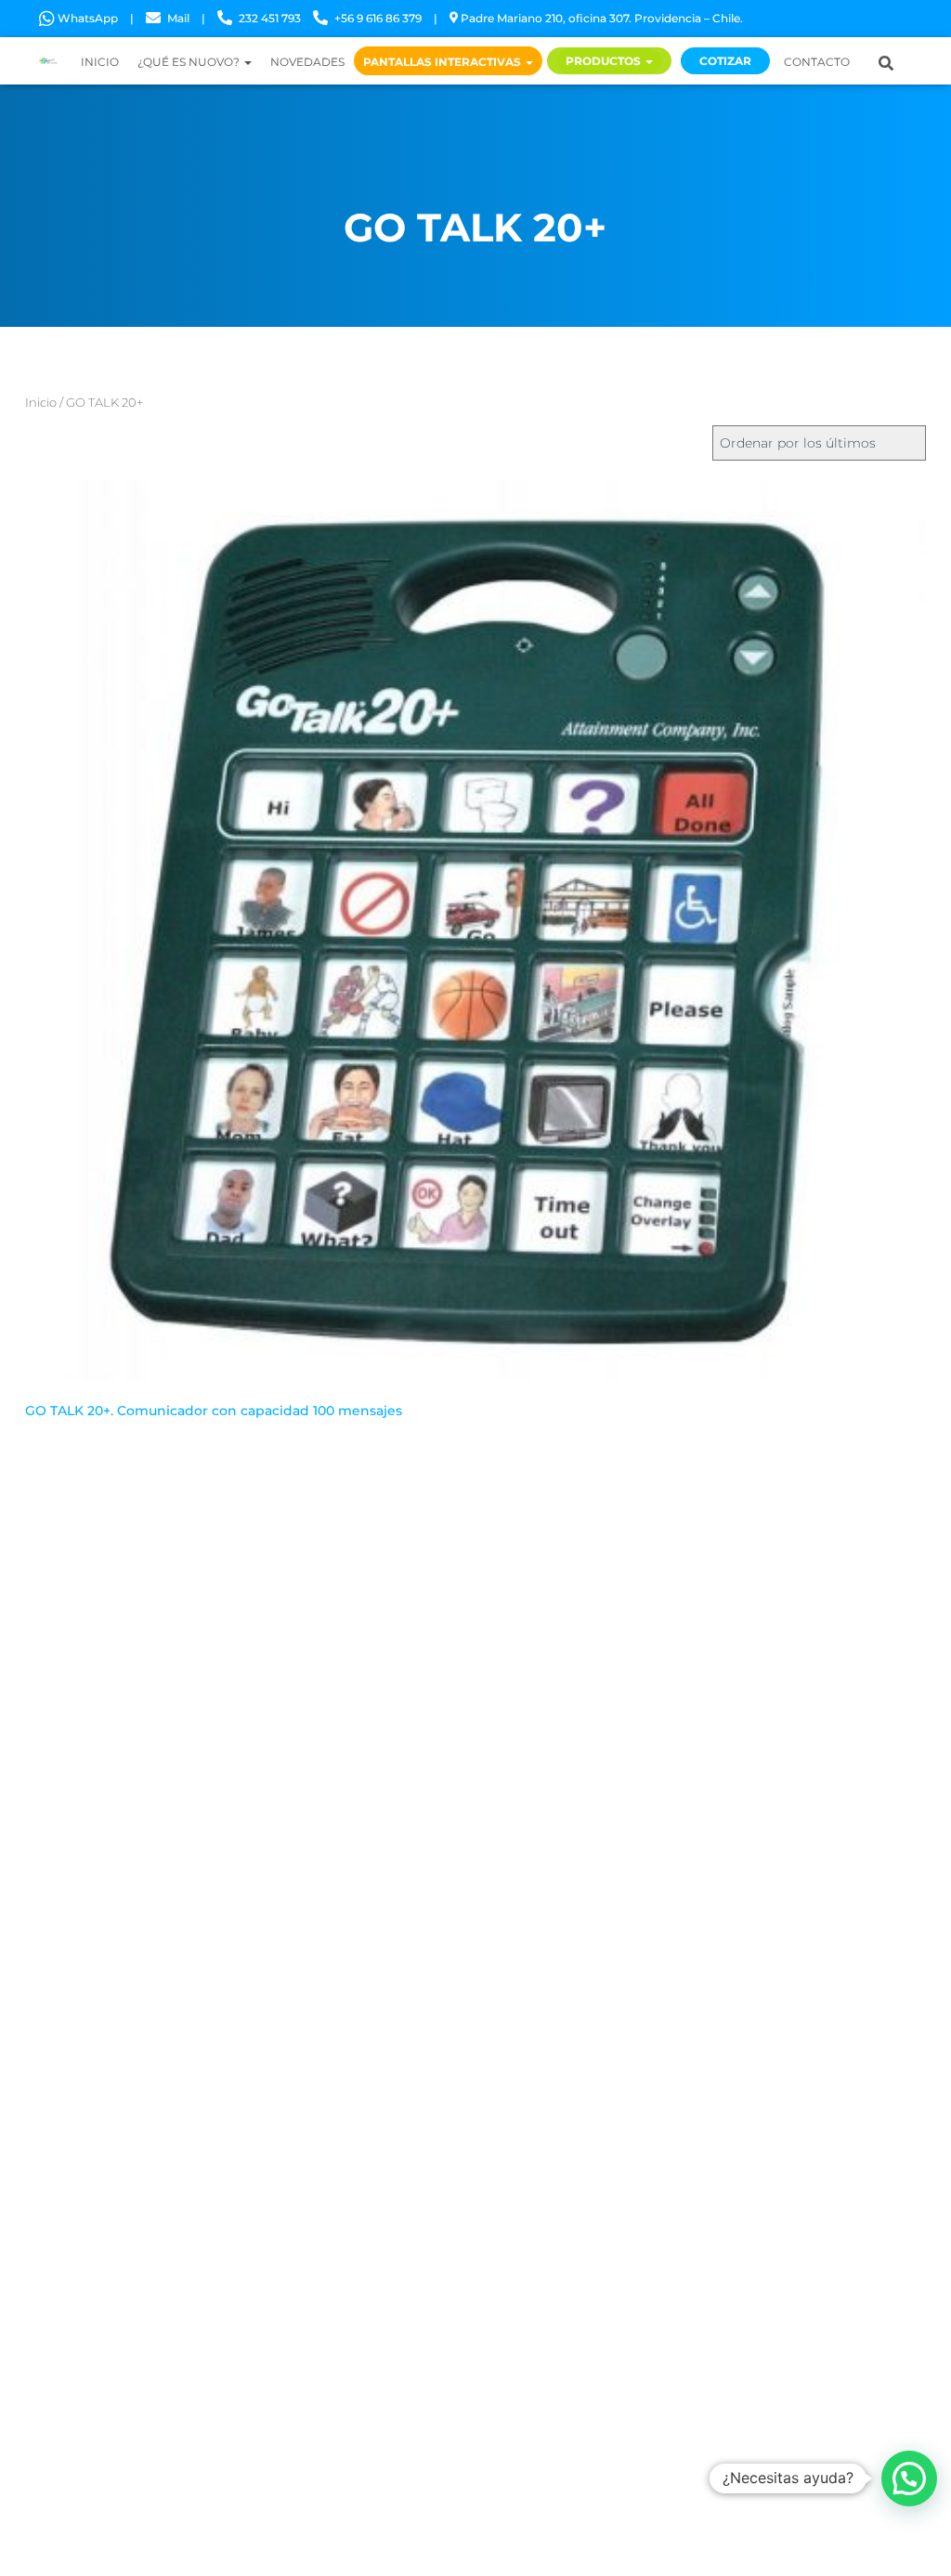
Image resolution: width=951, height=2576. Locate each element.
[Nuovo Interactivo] (48, 61)
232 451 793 (270, 18)
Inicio (41, 403)
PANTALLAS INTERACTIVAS (443, 62)
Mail (178, 18)
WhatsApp (88, 18)
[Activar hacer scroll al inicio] (914, 2539)
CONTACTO (817, 62)
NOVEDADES (307, 62)
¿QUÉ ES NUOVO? (190, 62)
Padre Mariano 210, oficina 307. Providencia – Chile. (602, 18)
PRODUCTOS (605, 61)
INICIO (100, 62)
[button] (909, 2478)
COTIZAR (725, 61)
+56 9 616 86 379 (378, 18)
